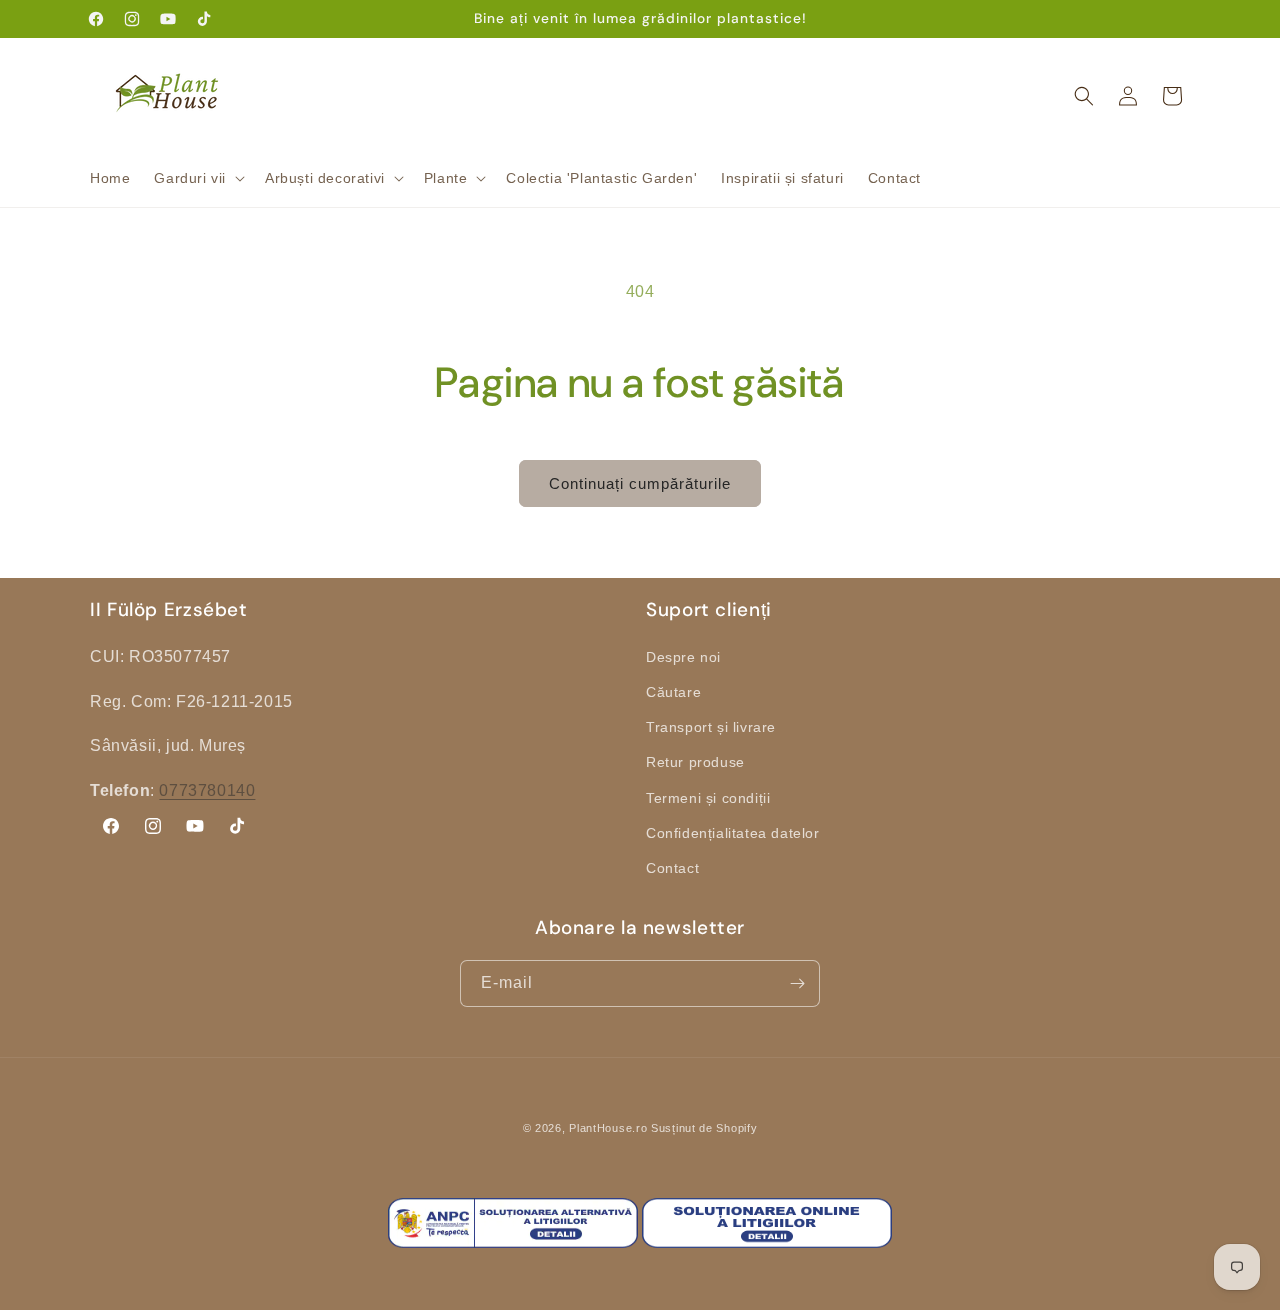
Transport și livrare (711, 727)
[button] (197, 178)
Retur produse (695, 762)
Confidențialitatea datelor (733, 832)
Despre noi (683, 656)
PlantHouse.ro (608, 1128)
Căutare (673, 691)
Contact (672, 867)
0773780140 (207, 790)
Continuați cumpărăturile (640, 483)
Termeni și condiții (708, 797)
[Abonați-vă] (797, 983)
